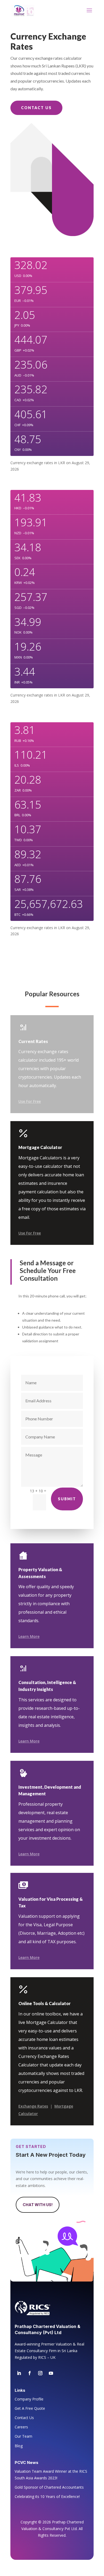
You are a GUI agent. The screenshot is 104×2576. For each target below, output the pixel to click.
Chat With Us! (38, 2205)
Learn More (29, 1636)
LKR (62, 463)
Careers (21, 2427)
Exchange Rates (33, 2106)
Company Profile (30, 2399)
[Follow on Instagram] (40, 2373)
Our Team (23, 2436)
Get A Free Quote (30, 2408)
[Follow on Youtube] (51, 2373)
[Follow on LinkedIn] (19, 2373)
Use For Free (30, 1101)
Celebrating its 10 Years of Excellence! (47, 2496)
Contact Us (36, 108)
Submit (67, 1499)
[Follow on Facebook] (30, 2373)
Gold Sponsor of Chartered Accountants (49, 2487)
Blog (19, 2446)
